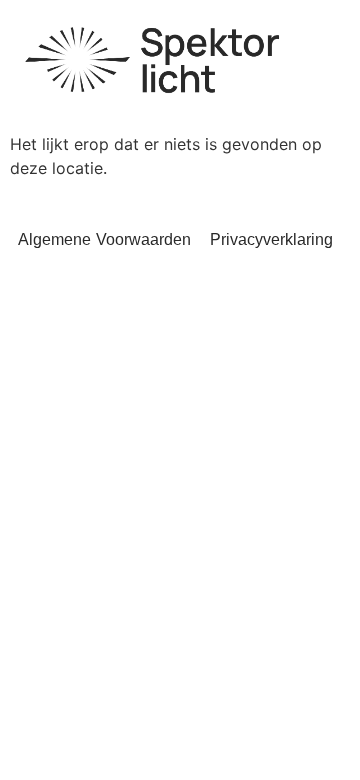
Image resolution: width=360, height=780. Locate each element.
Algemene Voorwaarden (104, 239)
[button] (319, 46)
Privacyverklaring (271, 239)
